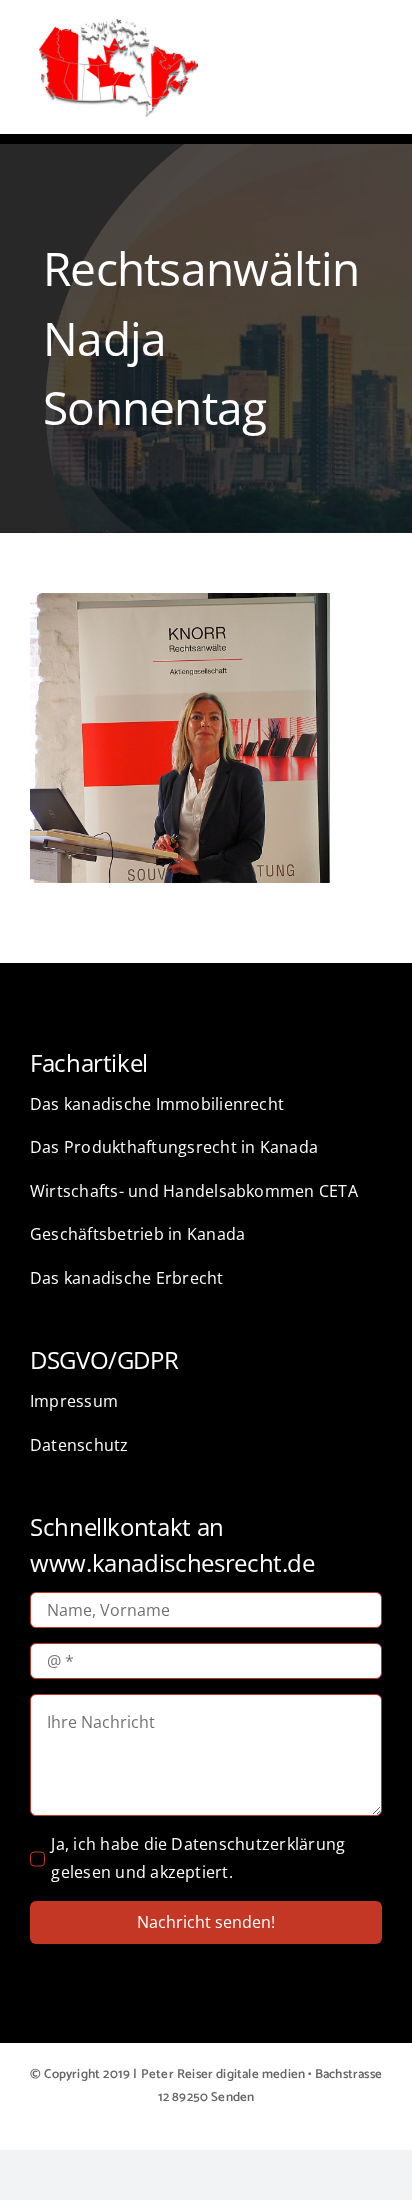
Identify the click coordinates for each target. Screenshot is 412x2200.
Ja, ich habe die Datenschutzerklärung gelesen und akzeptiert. (198, 1858)
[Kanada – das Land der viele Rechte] (118, 20)
